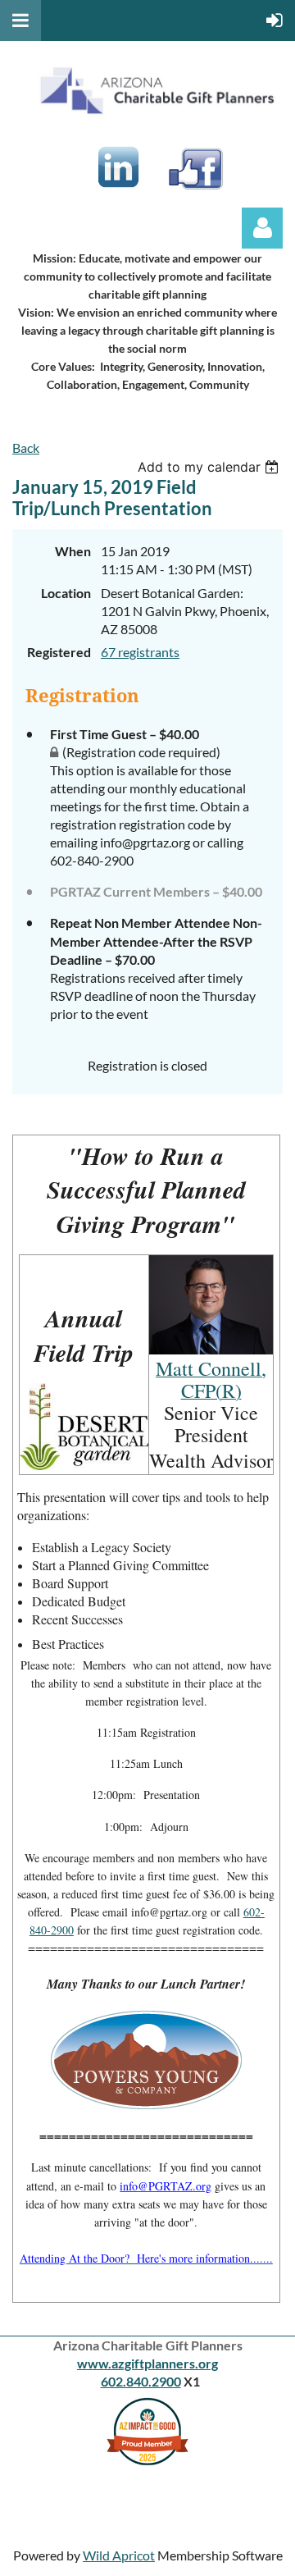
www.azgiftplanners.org (147, 2363)
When (73, 551)
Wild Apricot (119, 2555)
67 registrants (140, 652)
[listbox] (210, 467)
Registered (59, 652)
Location (66, 593)
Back (26, 448)
